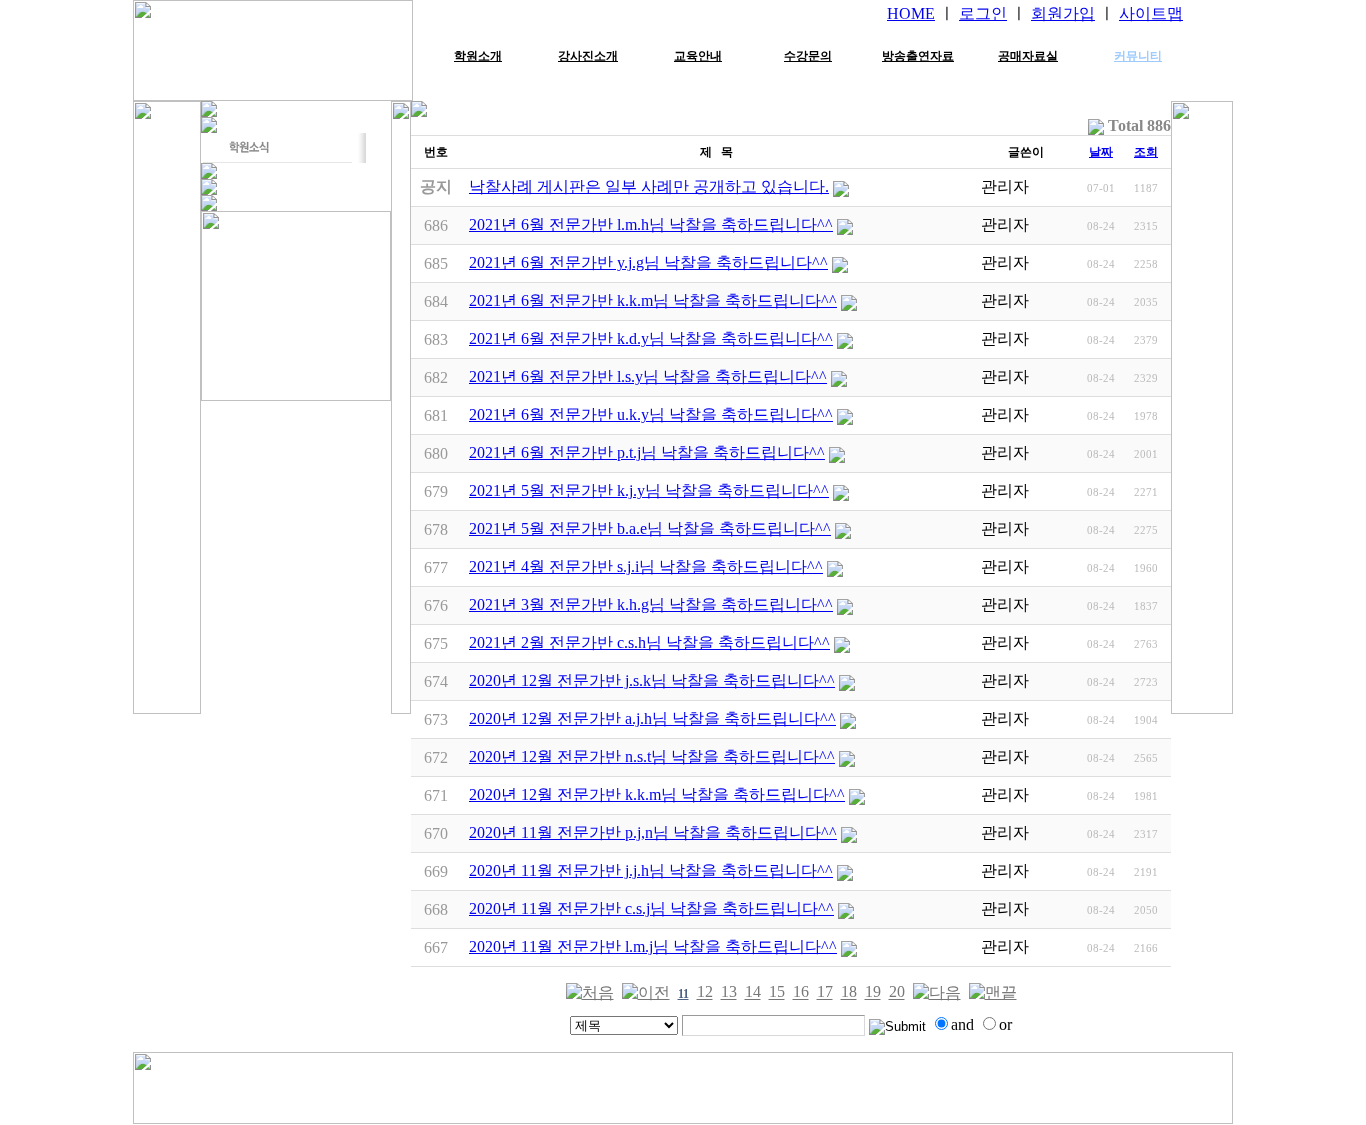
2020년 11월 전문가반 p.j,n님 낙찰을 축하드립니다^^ (653, 832)
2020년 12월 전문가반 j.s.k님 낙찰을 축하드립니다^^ (652, 680)
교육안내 (698, 56)
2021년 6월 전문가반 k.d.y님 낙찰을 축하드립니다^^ (651, 338)
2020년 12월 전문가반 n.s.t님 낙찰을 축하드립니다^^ (652, 756)
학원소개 (478, 56)
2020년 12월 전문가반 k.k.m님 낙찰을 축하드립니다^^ (657, 794)
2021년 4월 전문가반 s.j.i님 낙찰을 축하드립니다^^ (646, 566)
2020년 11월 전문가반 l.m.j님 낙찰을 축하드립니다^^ (653, 946)
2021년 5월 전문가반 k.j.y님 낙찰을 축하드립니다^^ (649, 490)
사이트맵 (1151, 13)
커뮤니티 (1138, 56)
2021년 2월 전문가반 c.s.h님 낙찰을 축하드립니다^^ (649, 642)
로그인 (983, 13)
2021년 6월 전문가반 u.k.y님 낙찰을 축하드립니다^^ (651, 414)
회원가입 (1063, 13)
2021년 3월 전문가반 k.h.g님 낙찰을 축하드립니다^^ (651, 604)
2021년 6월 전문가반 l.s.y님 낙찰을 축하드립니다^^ (648, 376)
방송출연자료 (918, 56)
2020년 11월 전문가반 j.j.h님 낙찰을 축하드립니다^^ (651, 870)
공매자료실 (1028, 56)
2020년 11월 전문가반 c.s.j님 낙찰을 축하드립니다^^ (651, 908)
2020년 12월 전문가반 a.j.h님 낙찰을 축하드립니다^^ (652, 718)
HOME (911, 13)
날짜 (1101, 152)
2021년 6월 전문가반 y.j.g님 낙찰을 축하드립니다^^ (648, 262)
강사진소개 (588, 56)
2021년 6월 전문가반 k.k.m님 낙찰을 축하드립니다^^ (653, 300)
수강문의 (808, 56)
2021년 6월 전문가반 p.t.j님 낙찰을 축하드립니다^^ (647, 452)
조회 (1146, 152)
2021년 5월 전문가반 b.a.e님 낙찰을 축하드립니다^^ (650, 528)
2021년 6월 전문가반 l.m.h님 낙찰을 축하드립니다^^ (651, 224)
